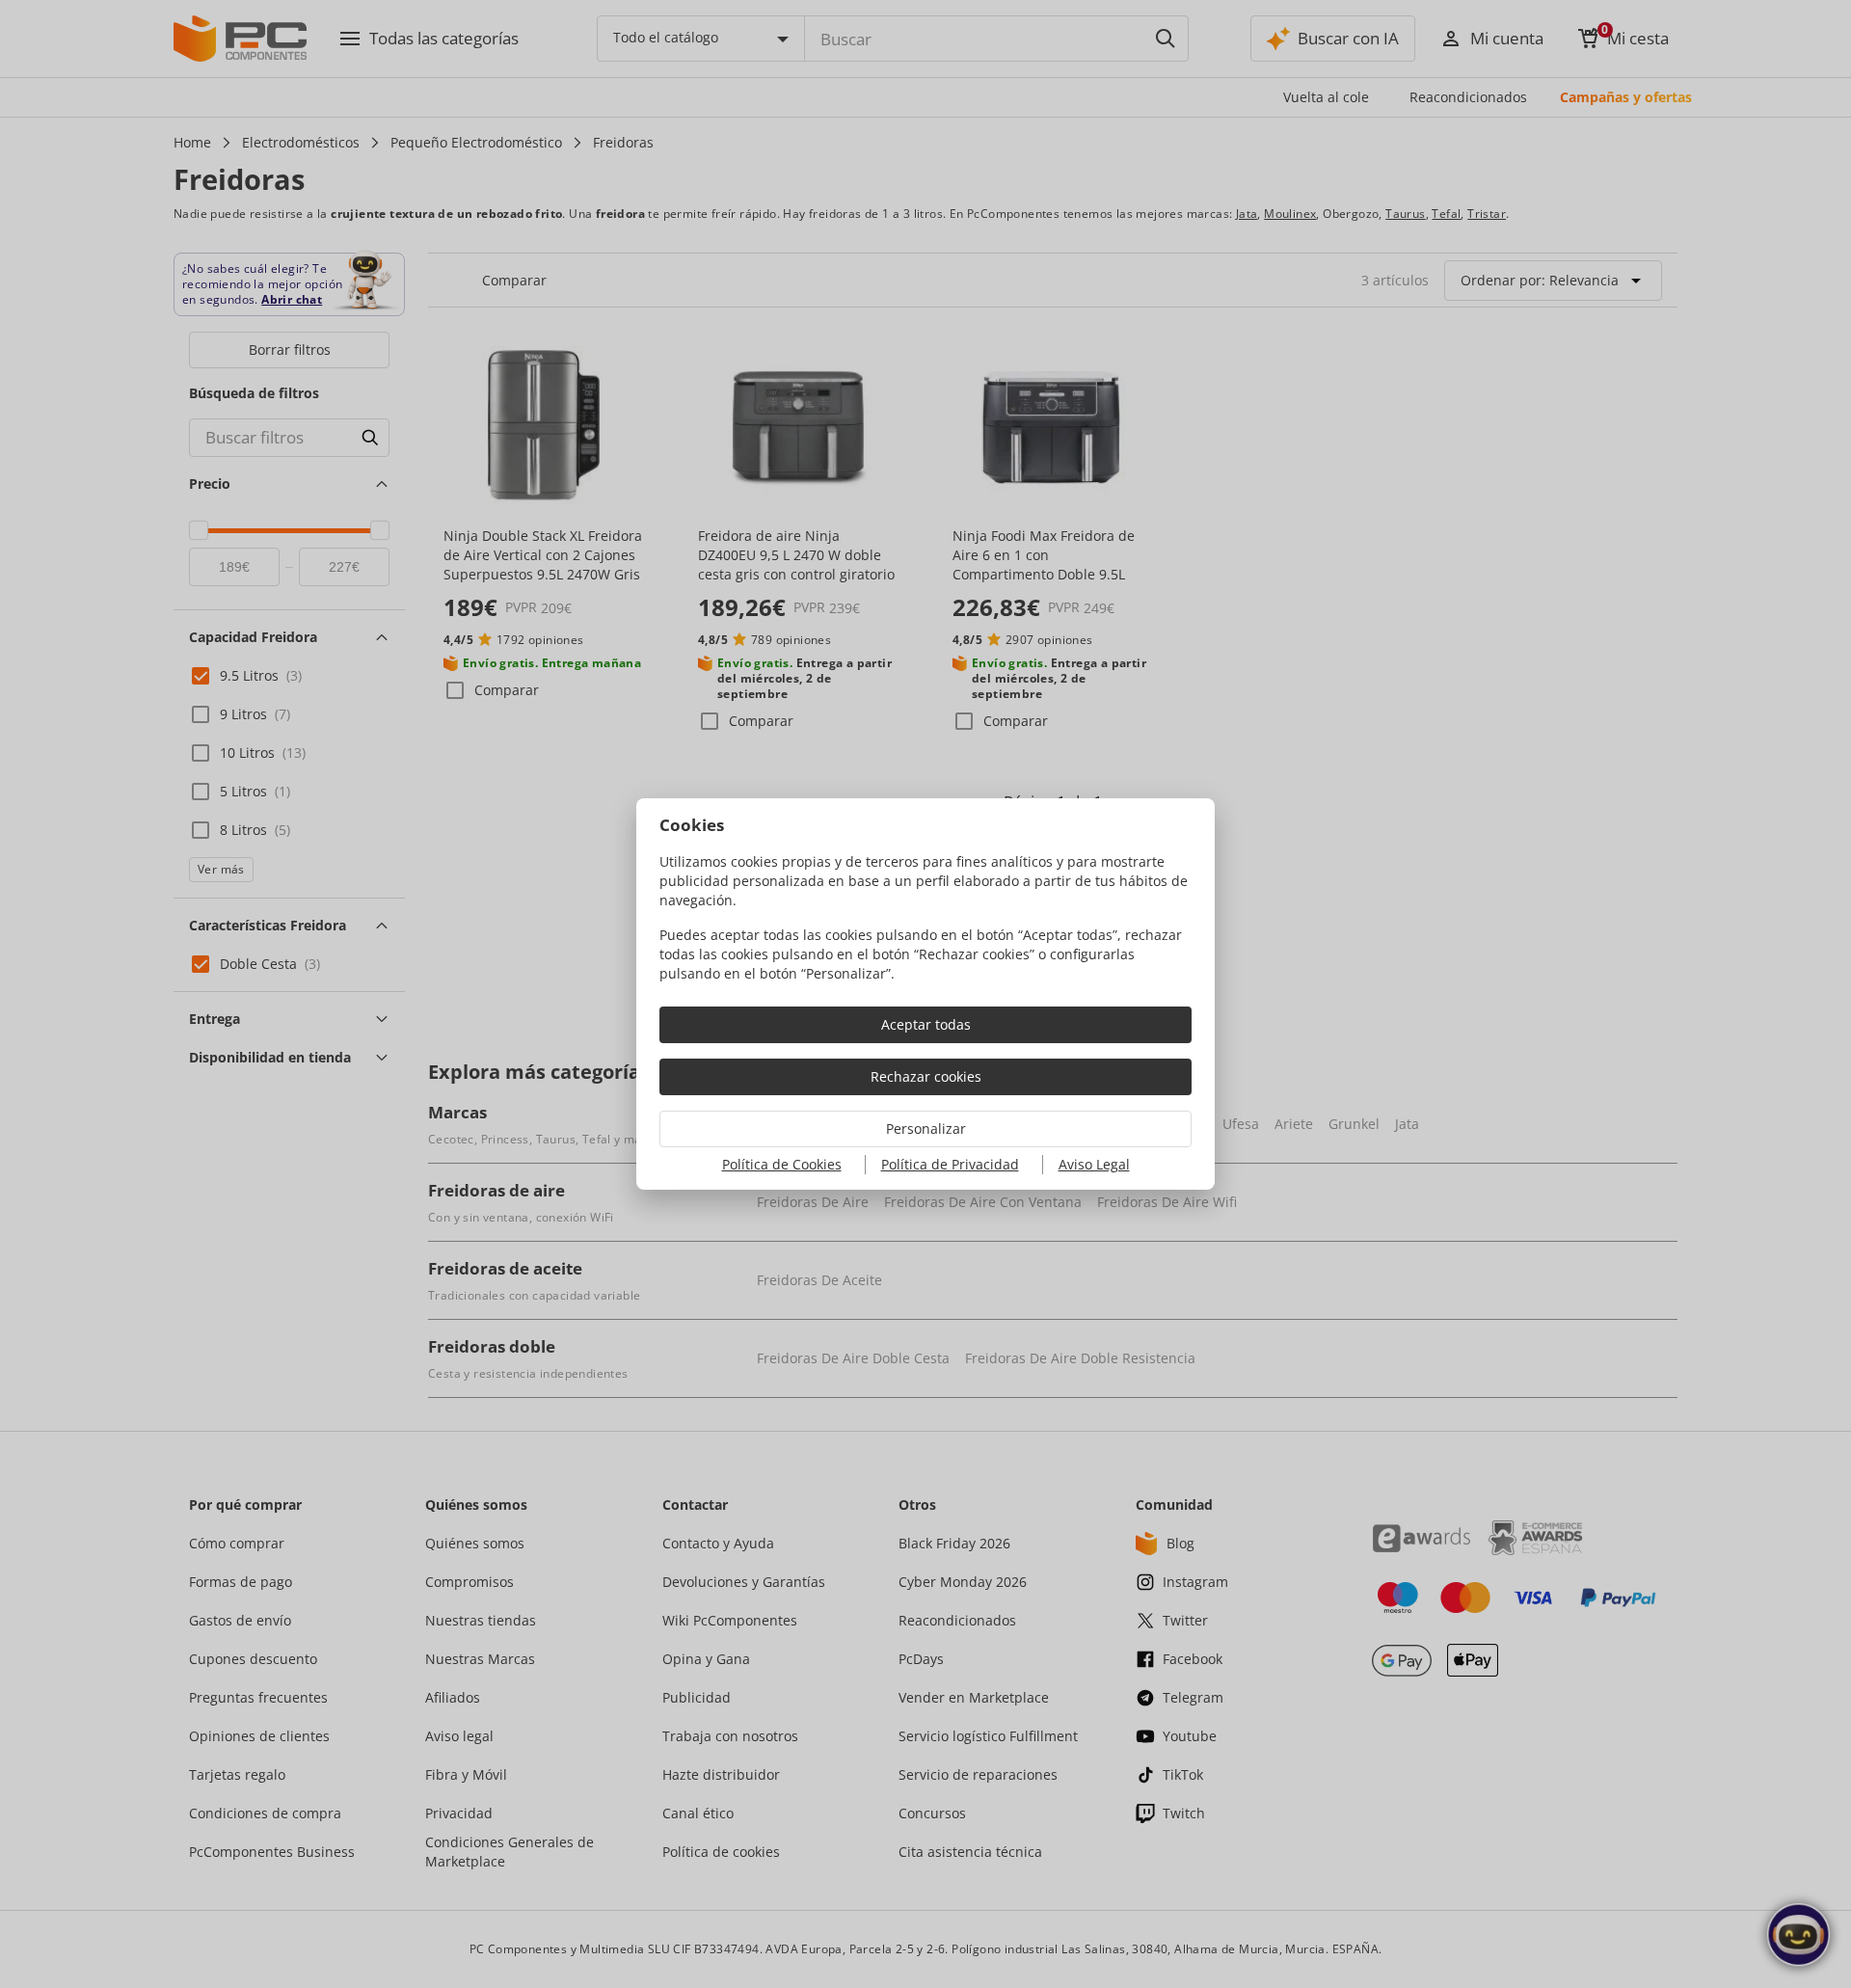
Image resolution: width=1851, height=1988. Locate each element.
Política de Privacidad (950, 1164)
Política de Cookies (782, 1164)
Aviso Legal (1094, 1164)
